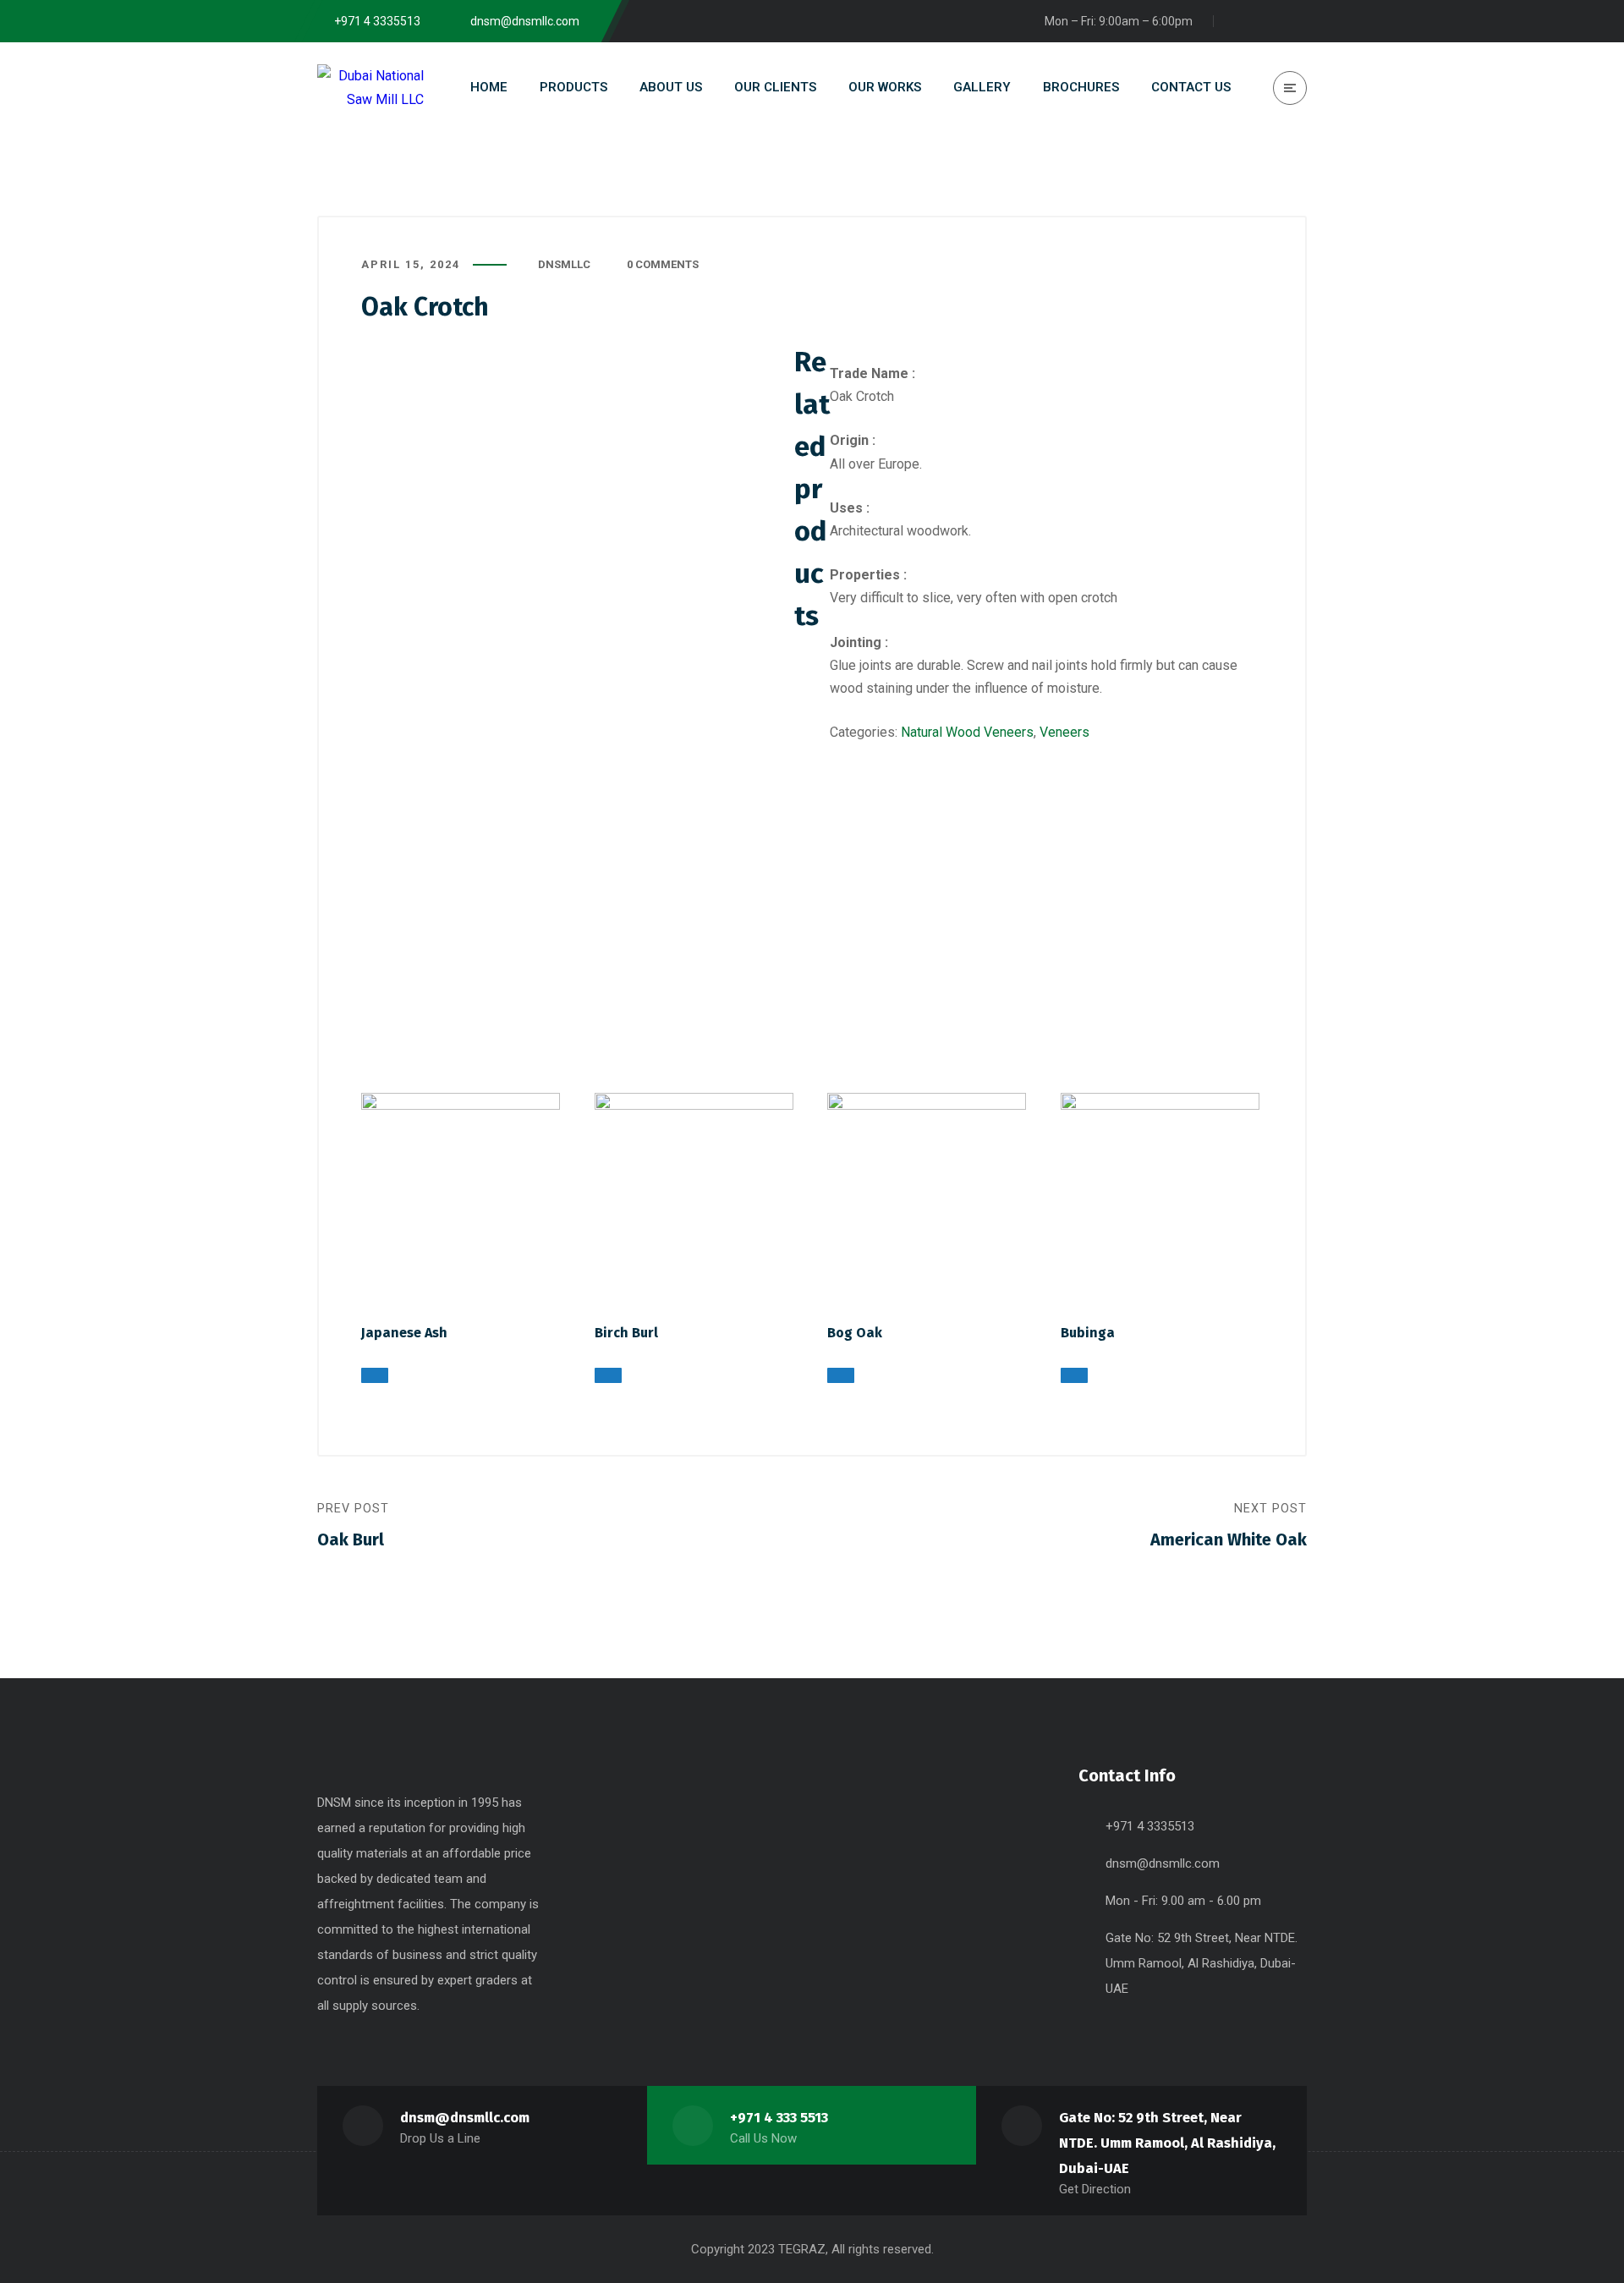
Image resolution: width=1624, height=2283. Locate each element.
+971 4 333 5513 (779, 2118)
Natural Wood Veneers (967, 732)
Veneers (1064, 732)
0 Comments (663, 264)
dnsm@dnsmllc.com (1163, 1863)
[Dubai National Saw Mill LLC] (370, 87)
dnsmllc (564, 264)
